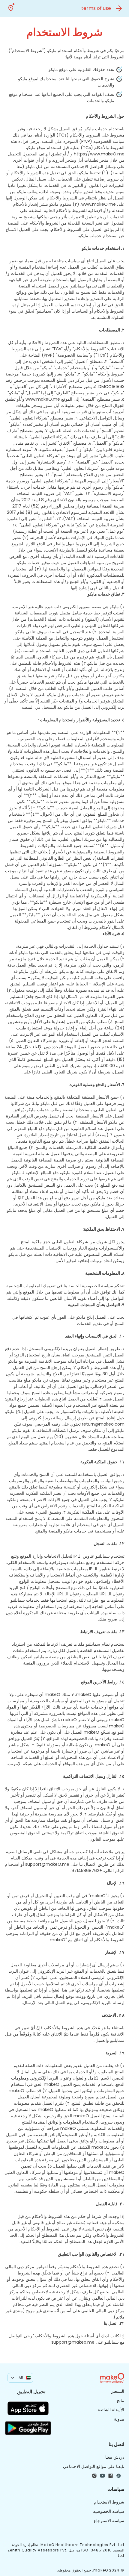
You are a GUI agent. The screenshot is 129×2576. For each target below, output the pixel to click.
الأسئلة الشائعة (111, 2410)
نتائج (120, 2401)
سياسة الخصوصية (109, 2511)
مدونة (119, 2419)
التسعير (118, 2391)
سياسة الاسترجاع (109, 2521)
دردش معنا (115, 2457)
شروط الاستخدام (109, 2502)
